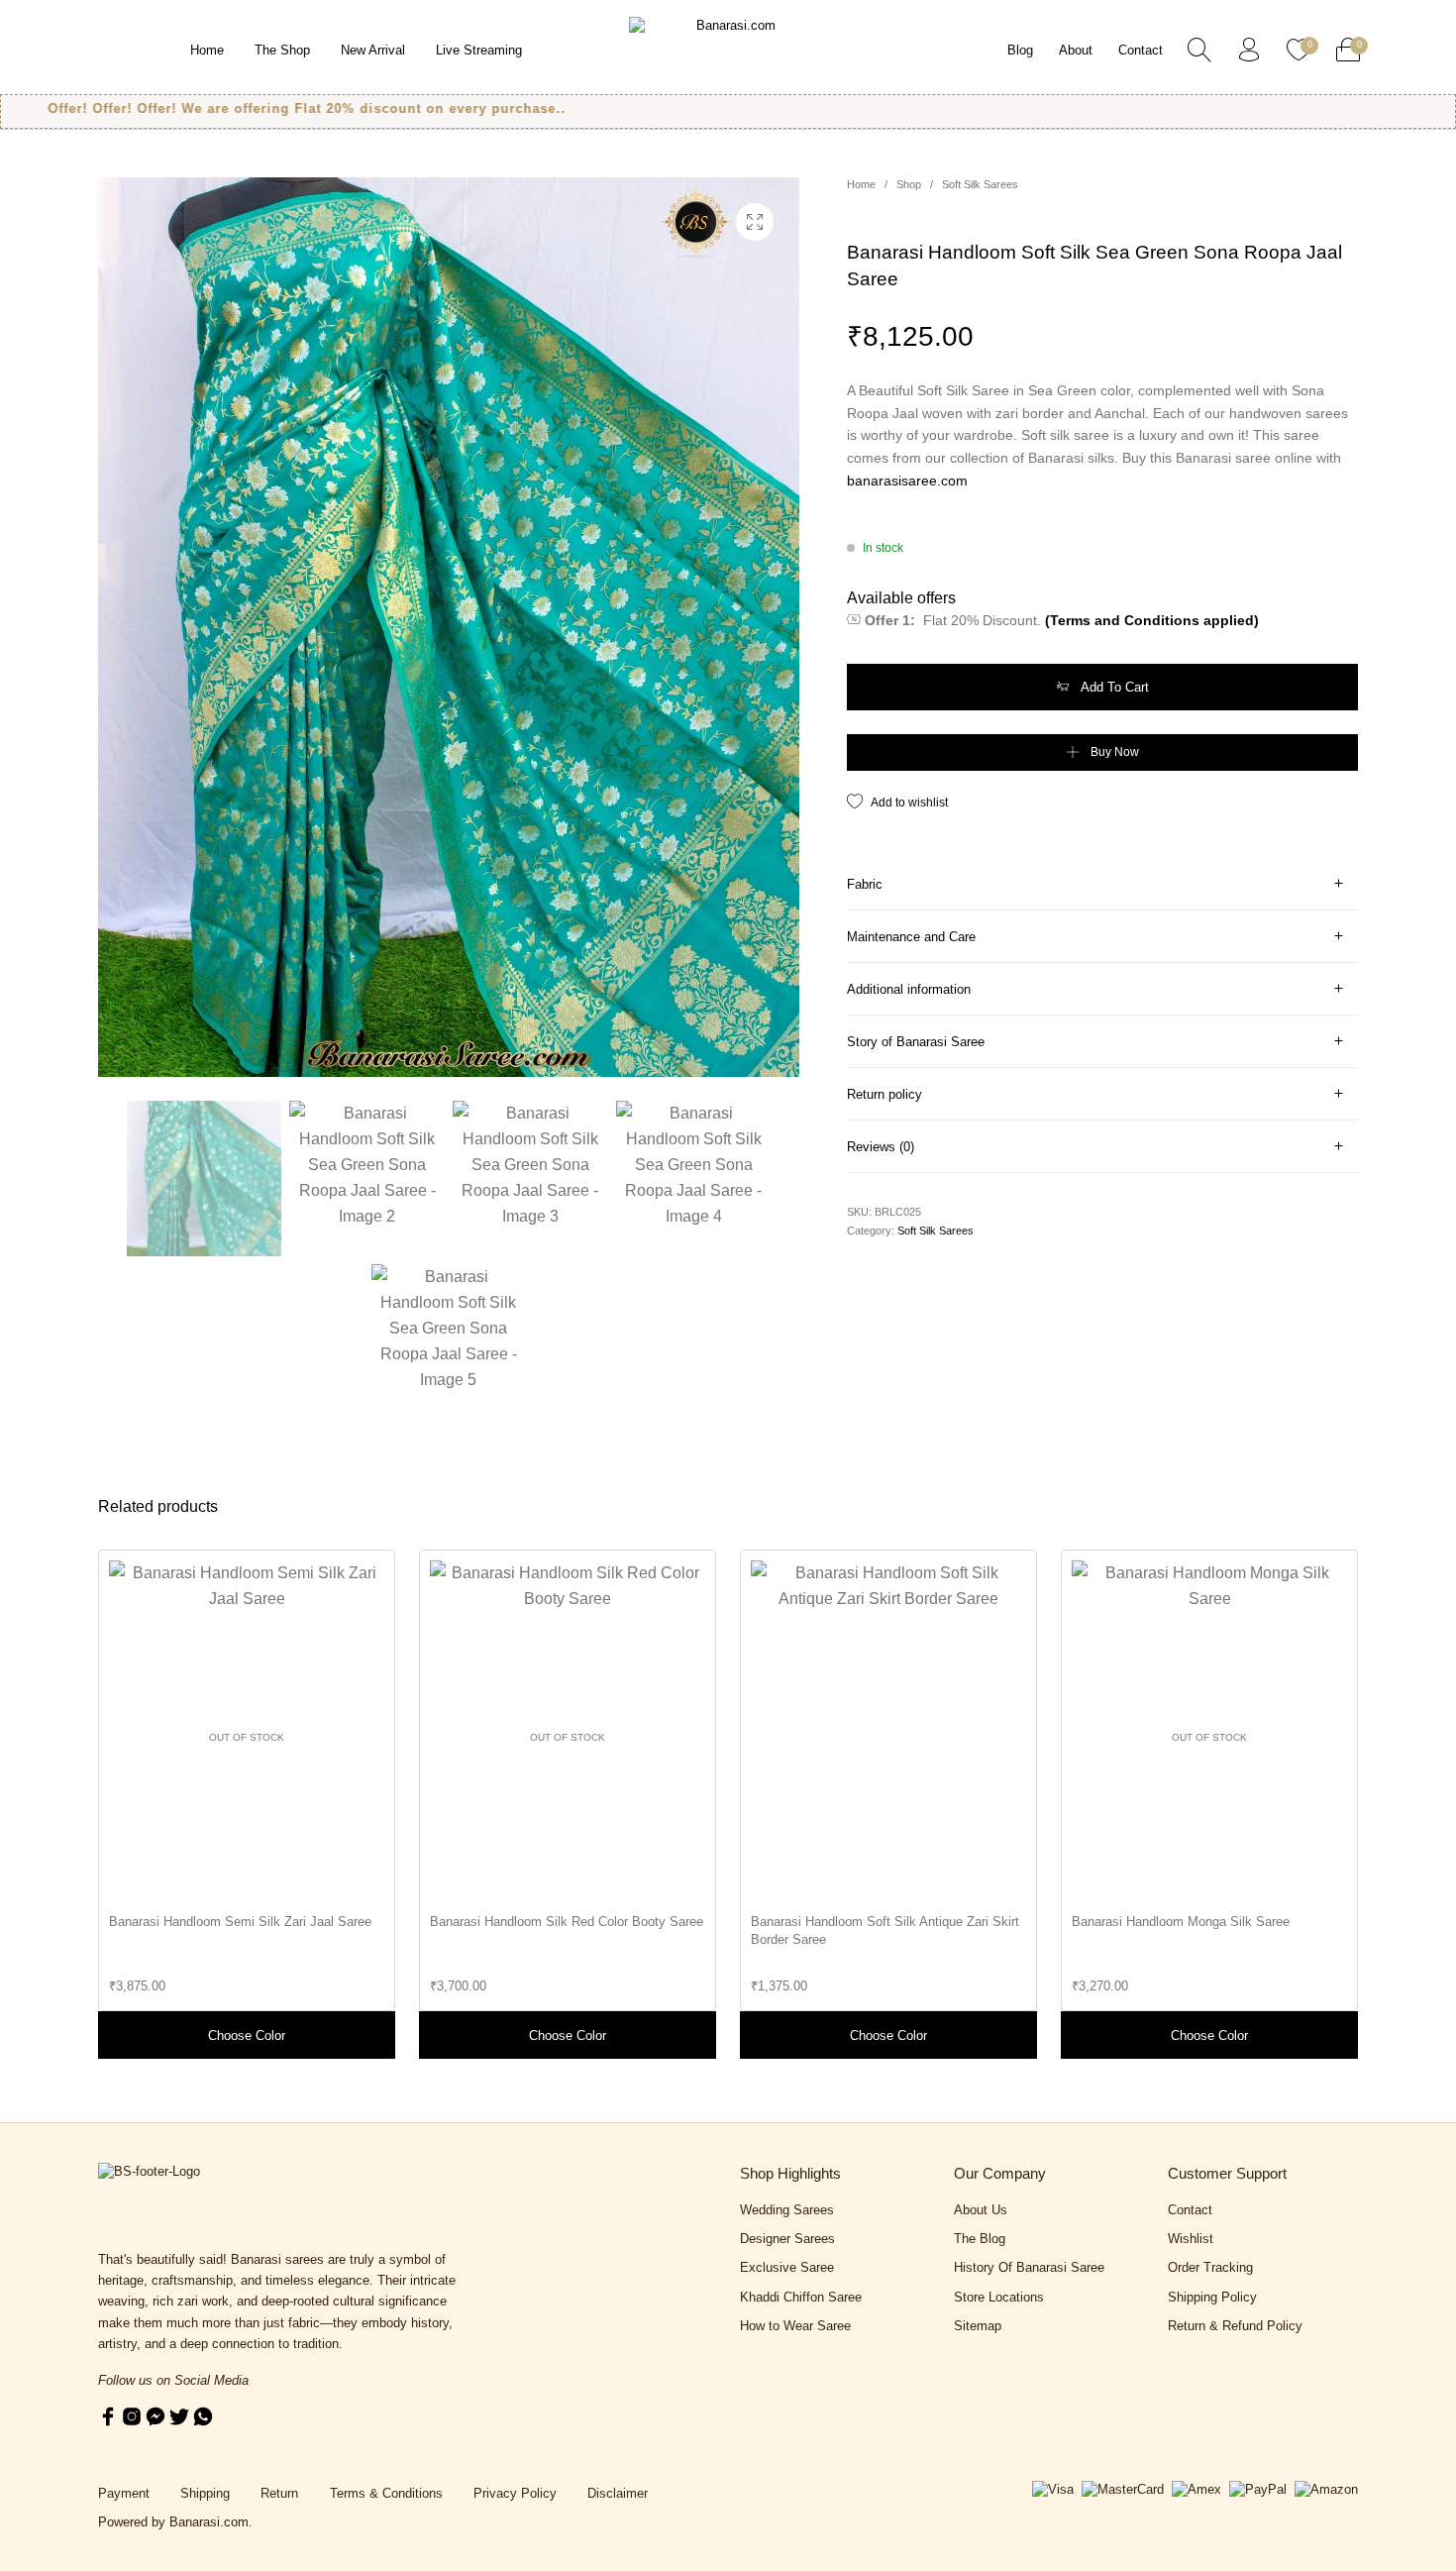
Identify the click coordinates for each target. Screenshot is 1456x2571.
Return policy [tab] (884, 1094)
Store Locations (999, 2297)
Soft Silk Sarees (980, 184)
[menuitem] (207, 50)
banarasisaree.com (907, 481)
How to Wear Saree (795, 2326)
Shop (909, 184)
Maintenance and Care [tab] (911, 937)
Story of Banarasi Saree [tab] (916, 1042)
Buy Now (1115, 752)
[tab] (1102, 884)
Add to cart (1115, 687)
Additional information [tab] (909, 989)
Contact (1190, 2210)
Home (861, 184)
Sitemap (978, 2326)
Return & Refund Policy (1235, 2326)
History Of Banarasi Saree (1029, 2267)
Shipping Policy (1212, 2297)
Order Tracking (1210, 2267)
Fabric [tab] (865, 884)
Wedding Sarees (787, 2210)
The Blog (980, 2239)
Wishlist (1191, 2239)
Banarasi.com (209, 2522)
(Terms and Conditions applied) (1152, 620)
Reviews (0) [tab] (881, 1147)
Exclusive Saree (787, 2267)
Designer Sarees (787, 2239)
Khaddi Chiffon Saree (801, 2297)
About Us (981, 2210)
